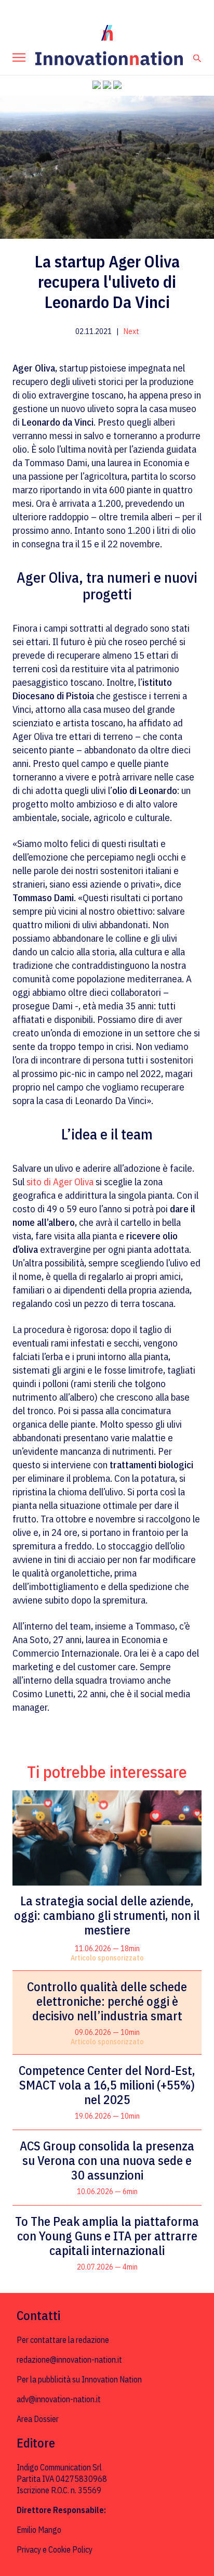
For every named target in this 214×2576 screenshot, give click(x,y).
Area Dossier (38, 2419)
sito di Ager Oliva (60, 1182)
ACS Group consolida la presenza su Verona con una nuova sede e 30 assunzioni (107, 2160)
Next (131, 331)
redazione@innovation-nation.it (69, 2360)
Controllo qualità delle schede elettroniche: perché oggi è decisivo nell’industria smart (107, 2001)
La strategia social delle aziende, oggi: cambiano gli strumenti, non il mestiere (107, 1915)
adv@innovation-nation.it (59, 2399)
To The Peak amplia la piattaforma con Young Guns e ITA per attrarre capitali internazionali (107, 2236)
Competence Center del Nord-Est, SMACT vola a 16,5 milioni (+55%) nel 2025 (107, 2085)
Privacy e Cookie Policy (55, 2549)
